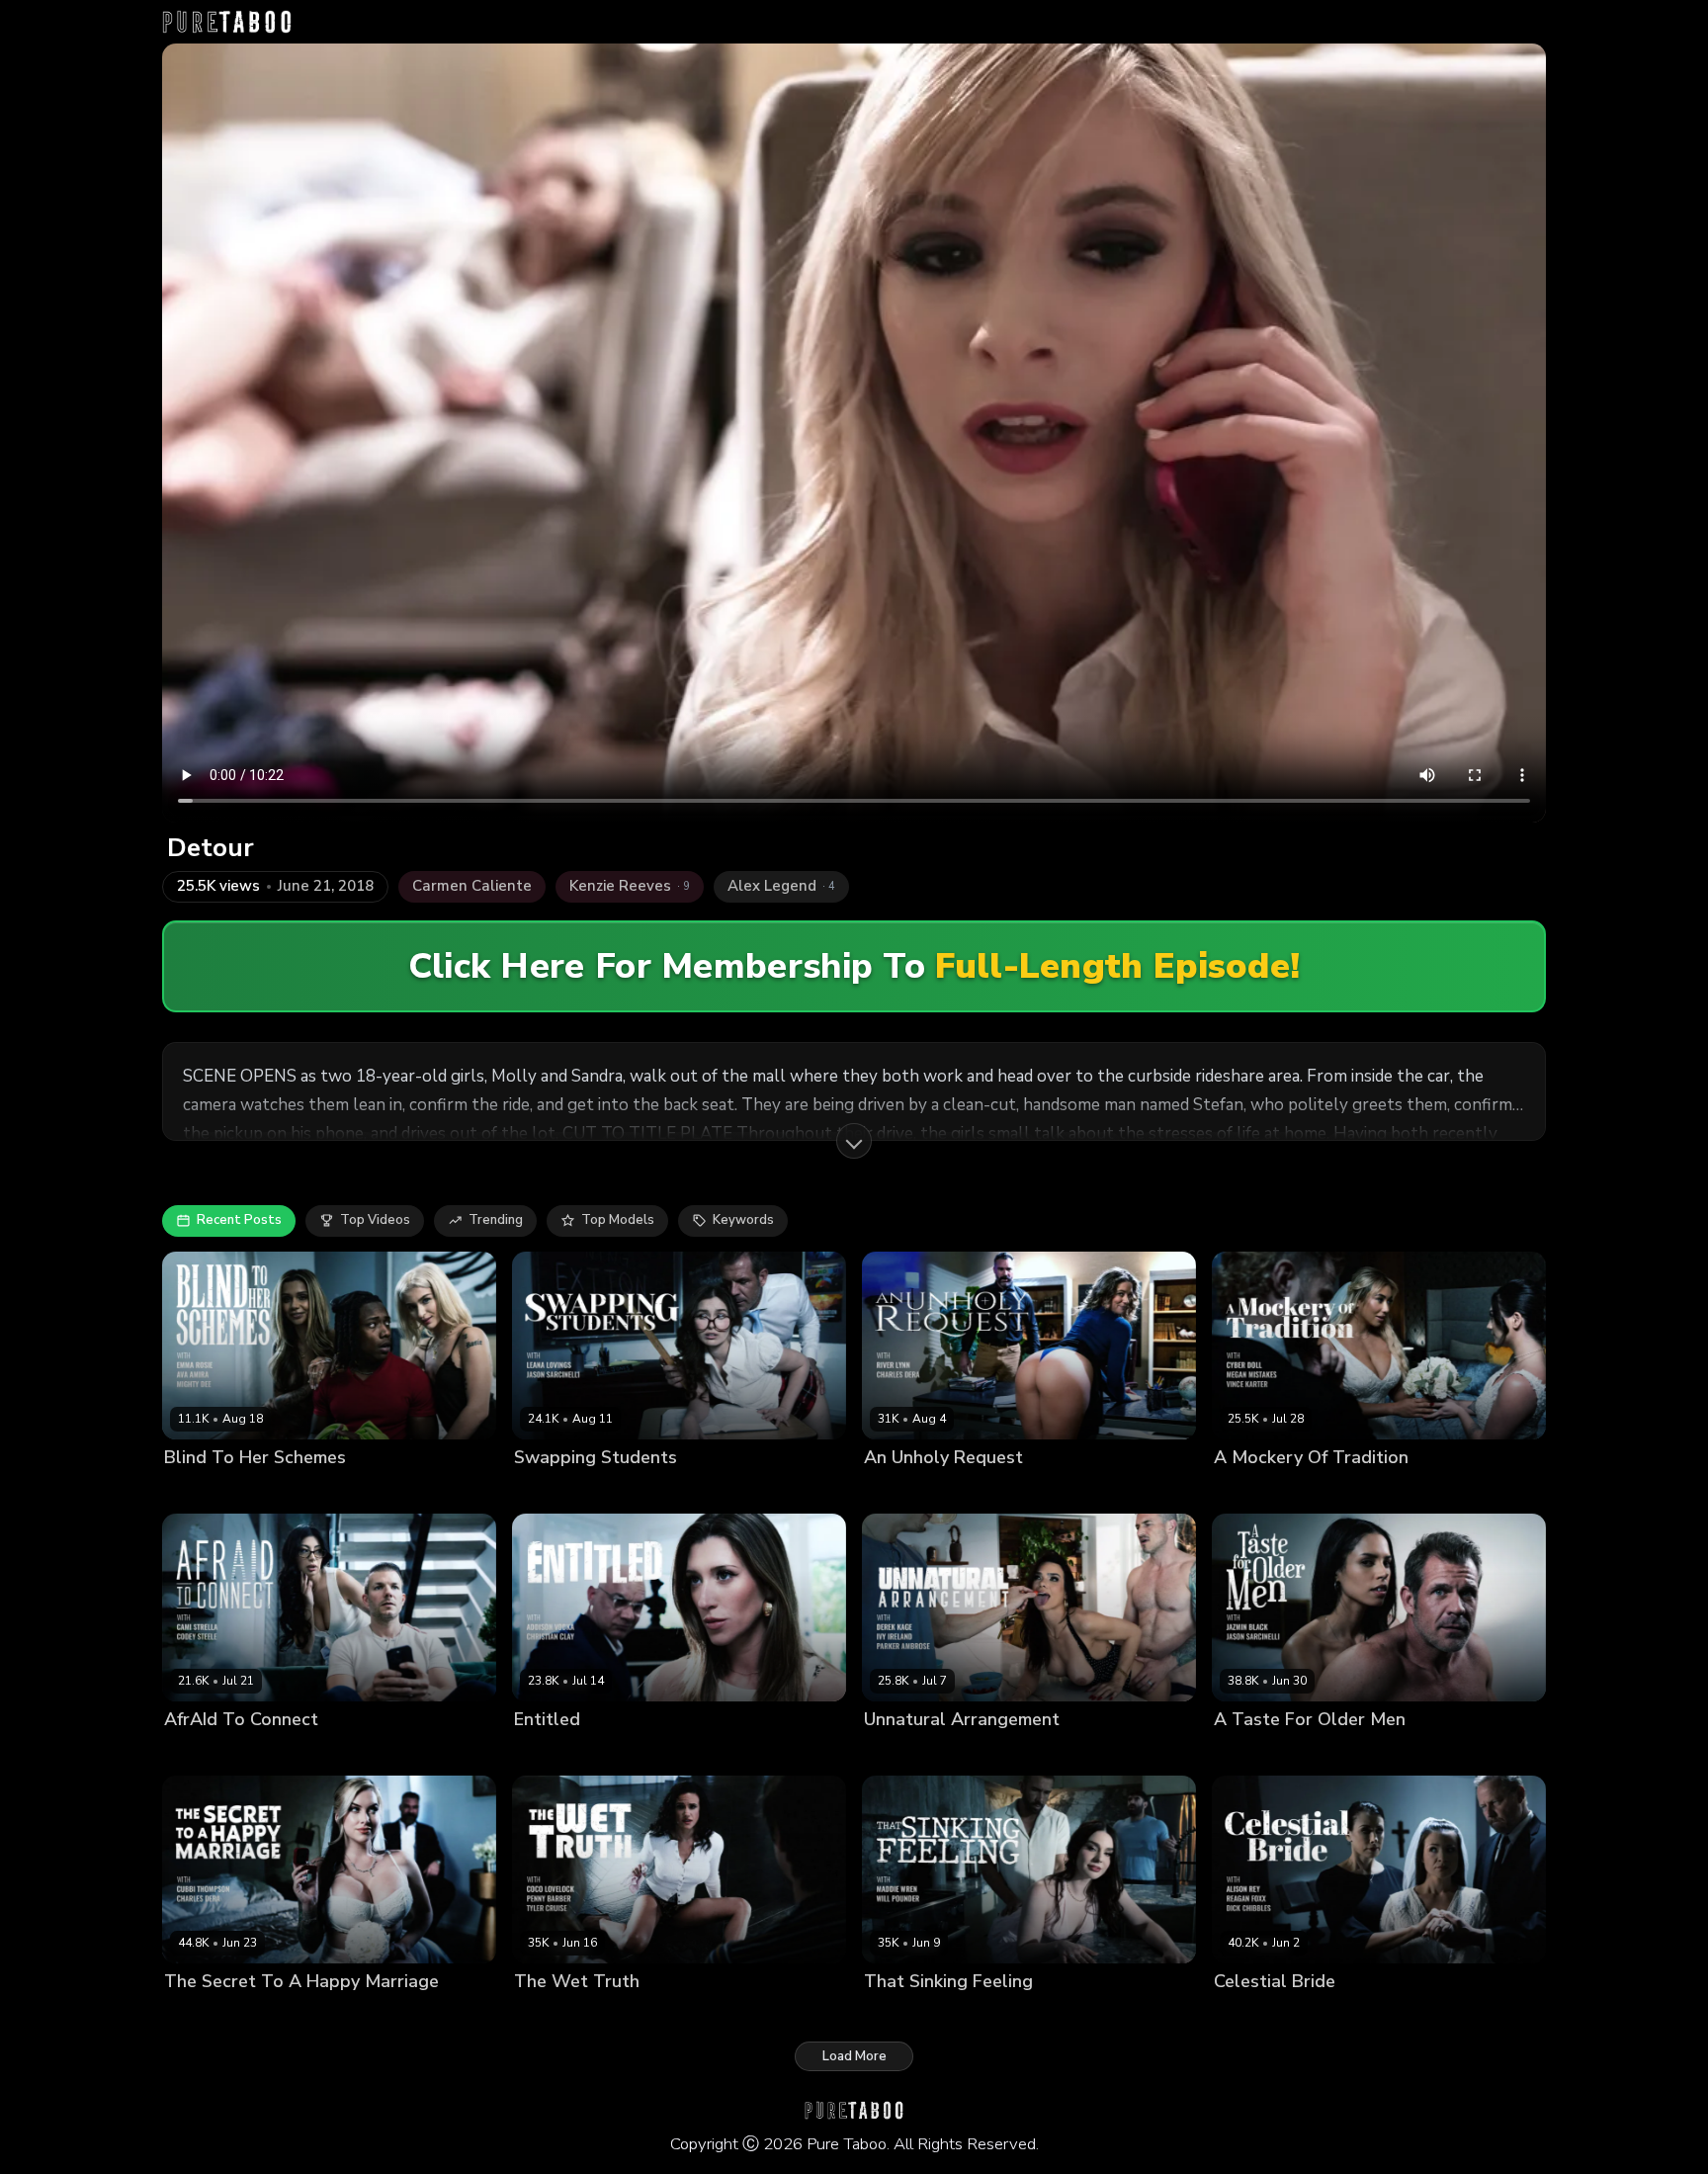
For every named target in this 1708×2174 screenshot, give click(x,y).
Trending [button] (496, 1220)
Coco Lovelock (559, 2015)
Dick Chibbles (1417, 2015)
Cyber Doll (1247, 1490)
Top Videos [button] (375, 1220)
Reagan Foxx (1327, 2015)
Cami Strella (203, 1753)
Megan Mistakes (1338, 1490)
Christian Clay (659, 1753)
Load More (854, 2056)
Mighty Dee (355, 1490)
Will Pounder (996, 2015)
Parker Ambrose (1066, 1753)
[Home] (227, 22)
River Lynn (896, 1490)
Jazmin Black (1253, 1753)
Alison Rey (1247, 2015)
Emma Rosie (274, 1490)
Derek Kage (972, 1753)
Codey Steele (291, 1753)
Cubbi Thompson (217, 2015)
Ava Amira (197, 1490)
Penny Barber (654, 2015)
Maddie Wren (906, 2015)
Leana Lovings (559, 1490)
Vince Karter (1435, 1490)
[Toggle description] (854, 1141)
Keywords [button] (743, 1220)
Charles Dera (977, 1490)
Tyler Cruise (742, 2015)
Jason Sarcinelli (659, 1490)
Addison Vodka (561, 1753)
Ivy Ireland (896, 1753)
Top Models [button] (618, 1220)
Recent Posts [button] (239, 1220)
